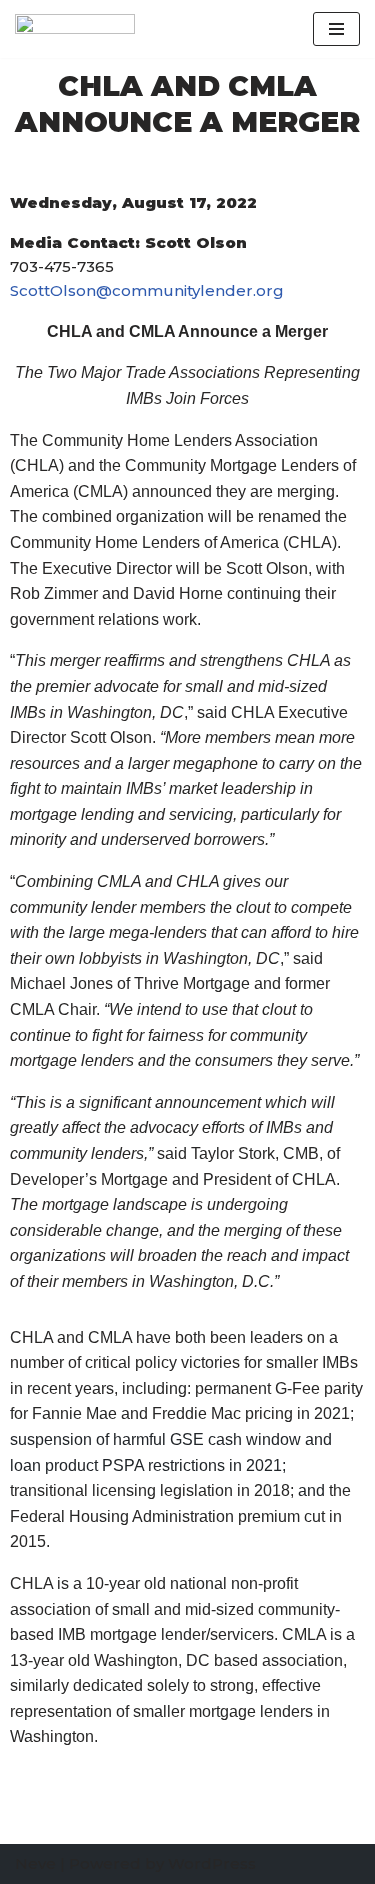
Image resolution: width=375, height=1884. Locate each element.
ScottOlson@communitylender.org (147, 290)
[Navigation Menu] (336, 29)
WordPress (212, 1863)
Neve (35, 1863)
